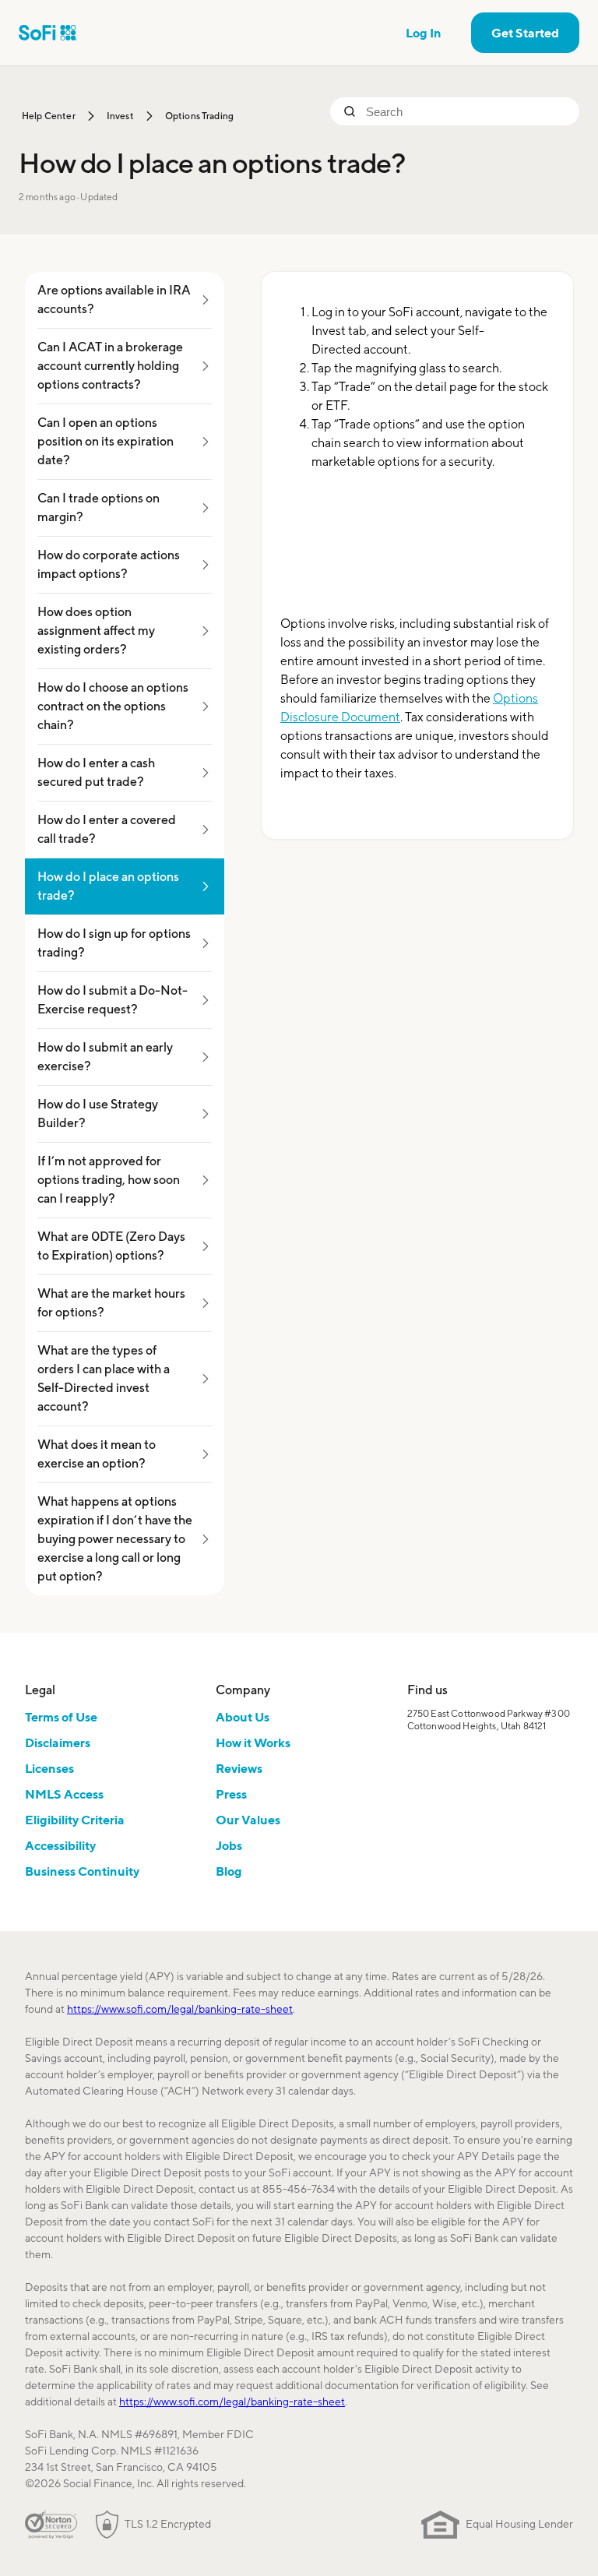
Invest (120, 116)
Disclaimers (58, 1743)
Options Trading (199, 116)
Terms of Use (61, 1717)
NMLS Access (64, 1794)
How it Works (253, 1743)
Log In (424, 33)
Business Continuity (82, 1871)
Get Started (525, 33)
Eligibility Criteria (75, 1820)
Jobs (229, 1845)
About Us (243, 1717)
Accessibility (60, 1845)
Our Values (248, 1820)
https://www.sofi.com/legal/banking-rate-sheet (180, 2009)
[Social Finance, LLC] (48, 33)
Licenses (49, 1768)
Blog (229, 1871)
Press (231, 1794)
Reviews (239, 1768)
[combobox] (466, 111)
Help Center (49, 116)
